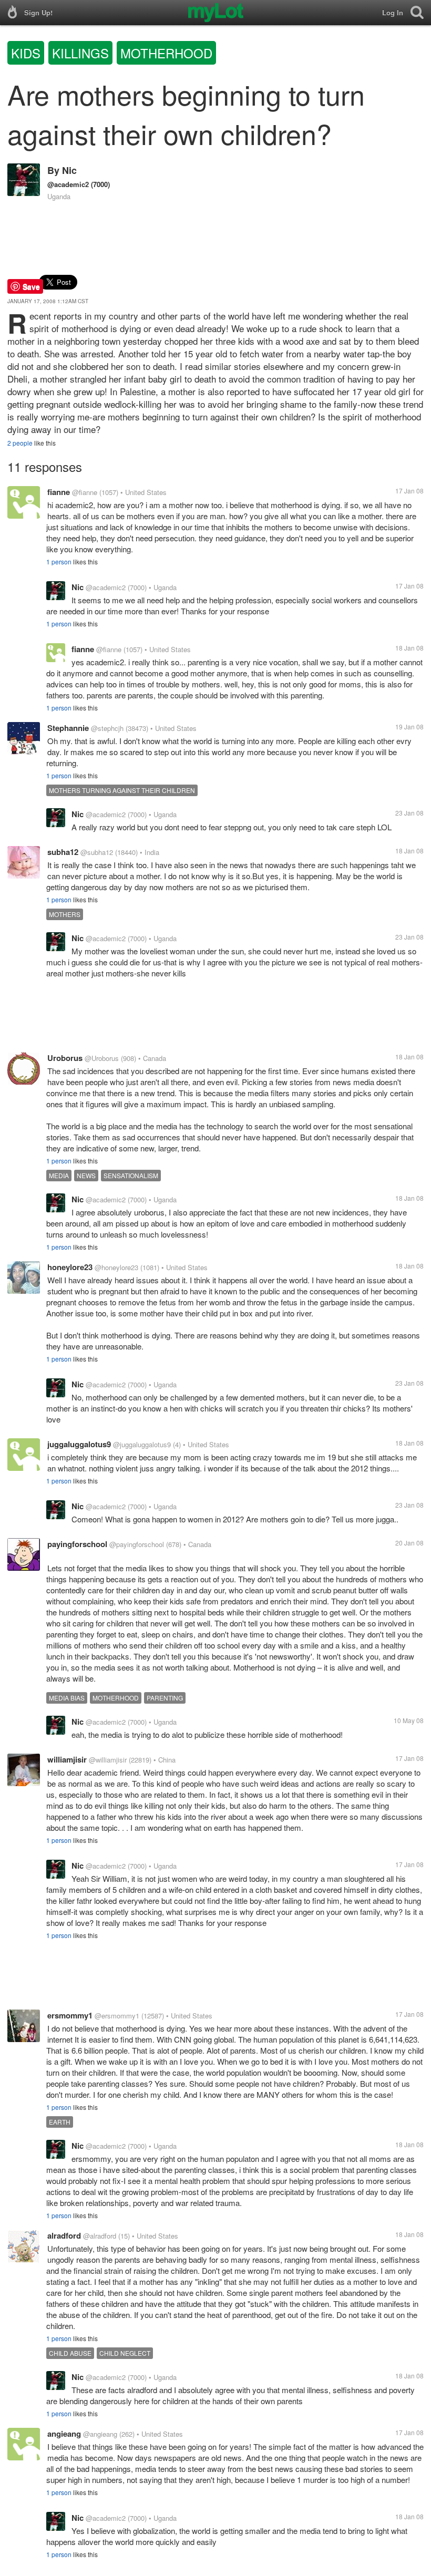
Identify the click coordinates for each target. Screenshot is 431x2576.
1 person (59, 561)
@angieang (100, 2434)
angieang (64, 2434)
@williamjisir (108, 1760)
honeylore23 (70, 1267)
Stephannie (68, 728)
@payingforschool (137, 1544)
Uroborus (65, 1058)
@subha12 (97, 852)
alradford (64, 2235)
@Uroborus (102, 1058)
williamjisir (67, 1759)
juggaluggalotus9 (79, 1444)
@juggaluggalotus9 (142, 1444)
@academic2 (68, 184)
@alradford (100, 2236)
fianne (59, 492)
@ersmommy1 (117, 2016)
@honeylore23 (116, 1267)
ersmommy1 (70, 2015)
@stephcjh (107, 728)
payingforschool (77, 1544)
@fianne (85, 492)
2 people (20, 443)
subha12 (63, 852)
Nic (69, 170)
